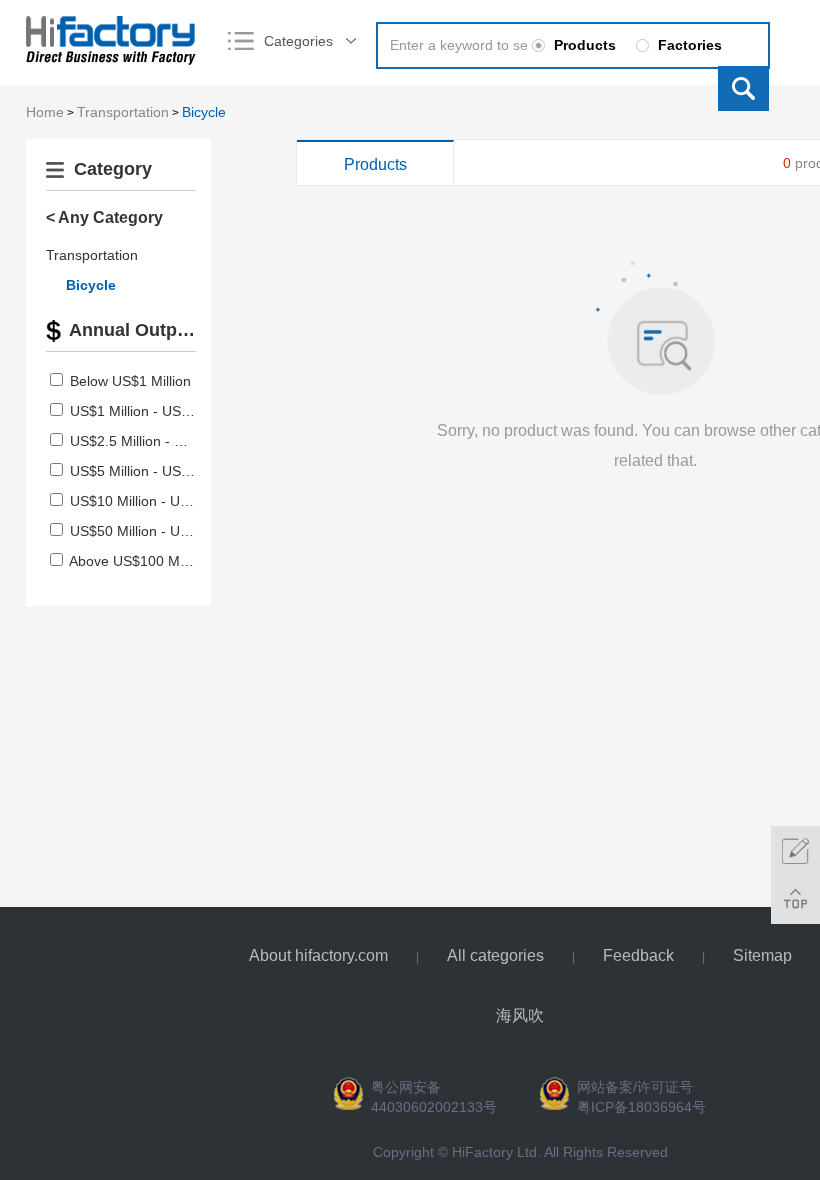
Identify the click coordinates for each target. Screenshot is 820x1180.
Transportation (123, 112)
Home (45, 112)
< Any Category (104, 217)
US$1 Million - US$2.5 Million (161, 411)
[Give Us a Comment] (795, 850)
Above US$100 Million (138, 561)
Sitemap (762, 955)
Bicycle (204, 112)
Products (375, 164)
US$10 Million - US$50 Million (163, 501)
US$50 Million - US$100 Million (167, 531)
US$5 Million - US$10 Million (159, 471)
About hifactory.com (318, 955)
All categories (495, 955)
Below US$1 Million (130, 381)
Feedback (638, 955)
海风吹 (520, 1015)
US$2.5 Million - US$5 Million (161, 441)
